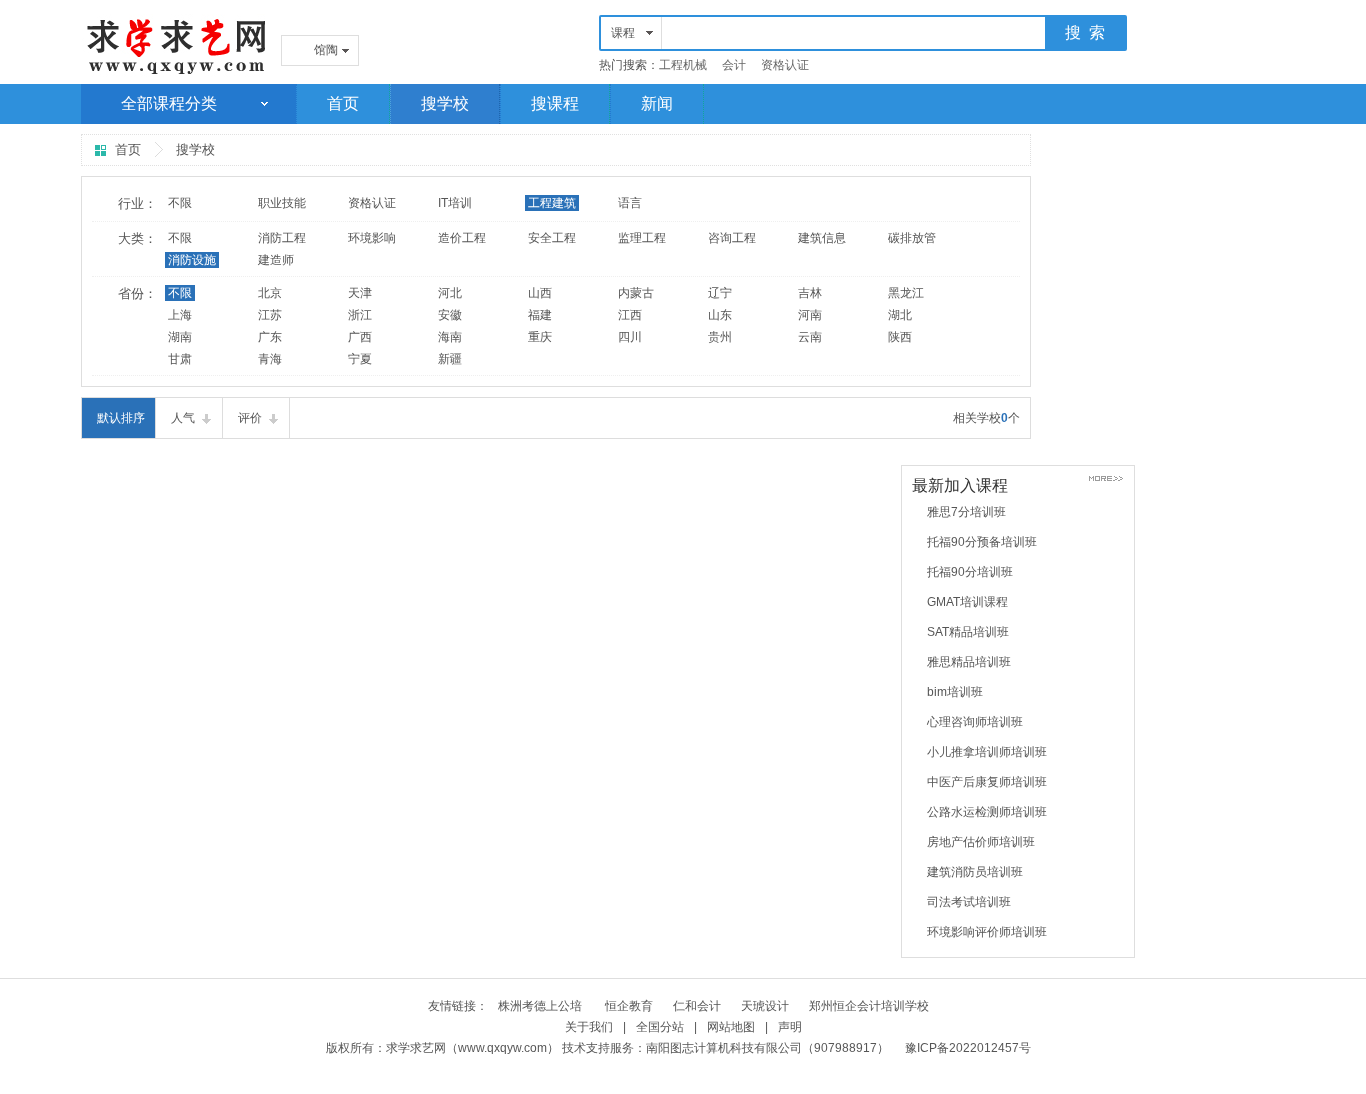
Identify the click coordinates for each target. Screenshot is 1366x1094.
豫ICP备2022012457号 (968, 1048)
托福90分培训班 (970, 572)
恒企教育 (629, 1006)
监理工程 (642, 238)
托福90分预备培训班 (982, 542)
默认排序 (121, 418)
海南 (450, 337)
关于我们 (589, 1027)
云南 (810, 337)
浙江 (360, 315)
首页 (343, 103)
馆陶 (326, 50)
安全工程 (552, 238)
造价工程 (462, 238)
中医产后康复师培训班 (987, 782)
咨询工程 (732, 238)
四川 (630, 337)
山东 (720, 315)
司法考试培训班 (969, 902)
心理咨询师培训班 (975, 722)
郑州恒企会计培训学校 (869, 1006)
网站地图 (731, 1027)
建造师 (276, 260)
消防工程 (282, 238)
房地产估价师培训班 (981, 842)
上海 (180, 315)
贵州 (720, 337)
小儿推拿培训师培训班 (987, 752)
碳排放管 (912, 238)
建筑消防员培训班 (975, 872)
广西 (360, 337)
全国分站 (660, 1027)
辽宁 (720, 293)
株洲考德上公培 (541, 1006)
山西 (540, 293)
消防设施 (192, 260)
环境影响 (372, 238)
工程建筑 (552, 203)
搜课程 (555, 103)
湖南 (180, 337)
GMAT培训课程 (967, 602)
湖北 (900, 315)
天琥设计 (765, 1006)
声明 (790, 1027)
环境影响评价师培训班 (987, 932)
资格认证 (785, 65)
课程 (623, 33)
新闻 (657, 103)
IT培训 (455, 203)
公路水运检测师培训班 (987, 812)
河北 (450, 293)
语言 (630, 203)
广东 (270, 337)
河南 (810, 315)
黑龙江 (906, 293)
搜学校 (445, 103)
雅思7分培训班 (966, 512)
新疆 (450, 359)
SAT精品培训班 (968, 632)
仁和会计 (697, 1006)
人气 (183, 418)
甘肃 (180, 359)
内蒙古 (636, 293)
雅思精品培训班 (969, 662)
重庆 (540, 337)
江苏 (270, 315)
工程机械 (683, 65)
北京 (270, 293)
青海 (270, 359)
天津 (360, 293)
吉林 (810, 293)
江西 (630, 315)
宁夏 (360, 359)
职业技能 (282, 203)
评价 (250, 418)
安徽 (450, 315)
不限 (180, 203)
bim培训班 (955, 692)
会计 (734, 65)
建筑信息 (822, 238)
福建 (540, 315)
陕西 (900, 337)
